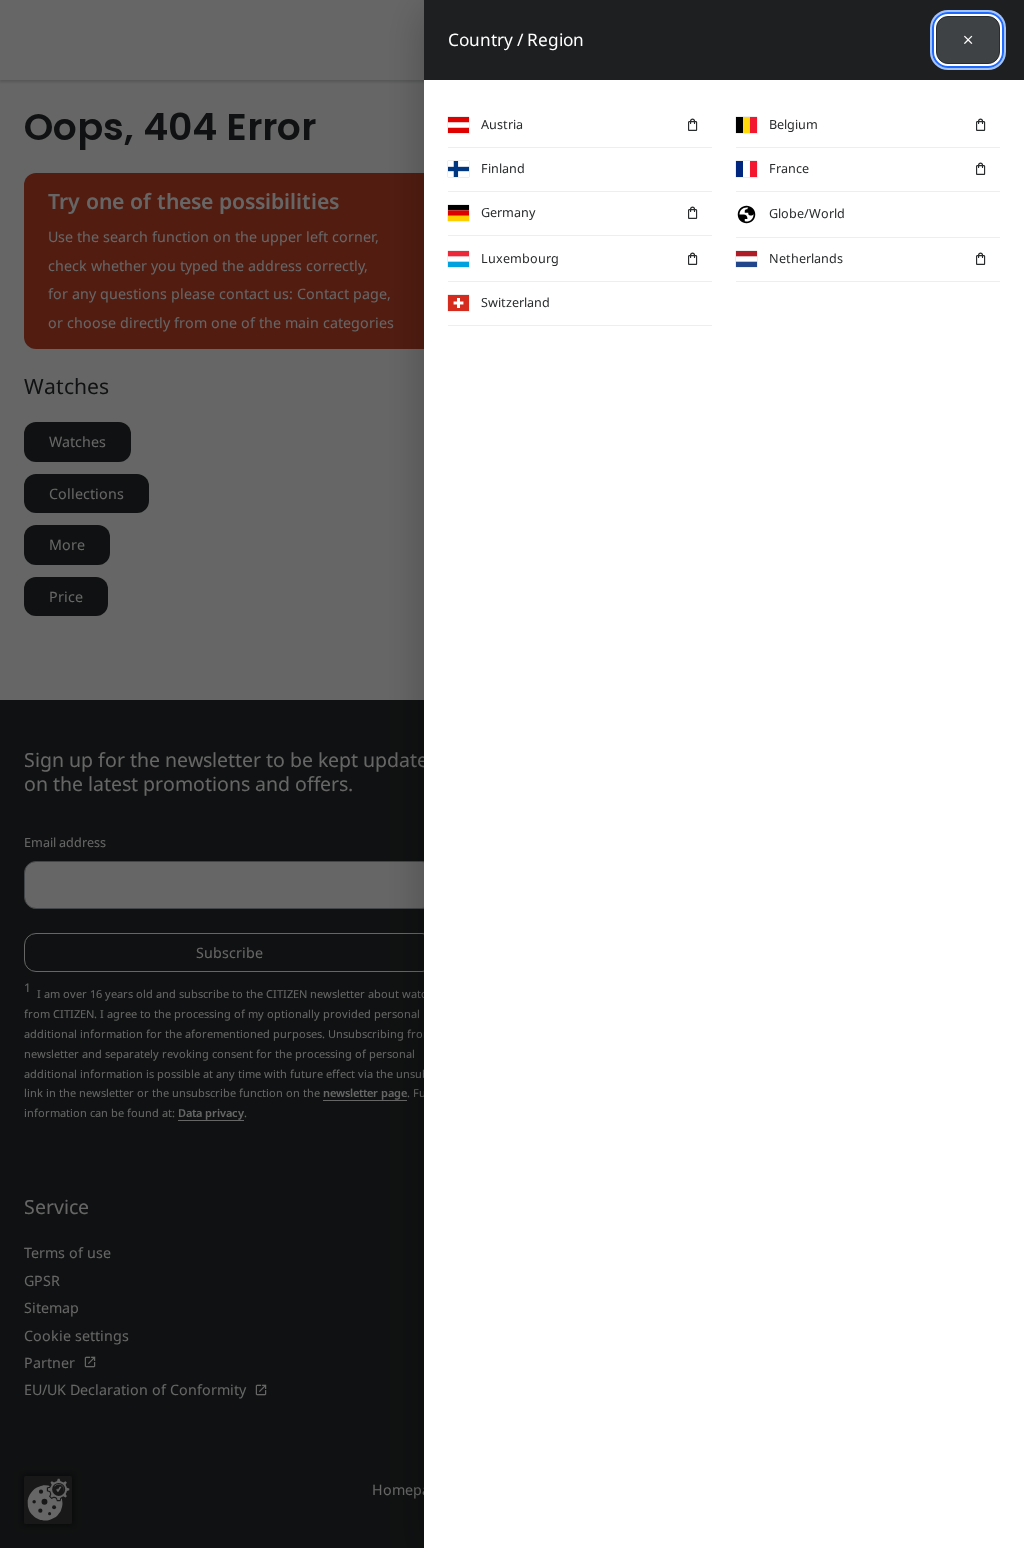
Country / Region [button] (516, 39)
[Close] (968, 40)
